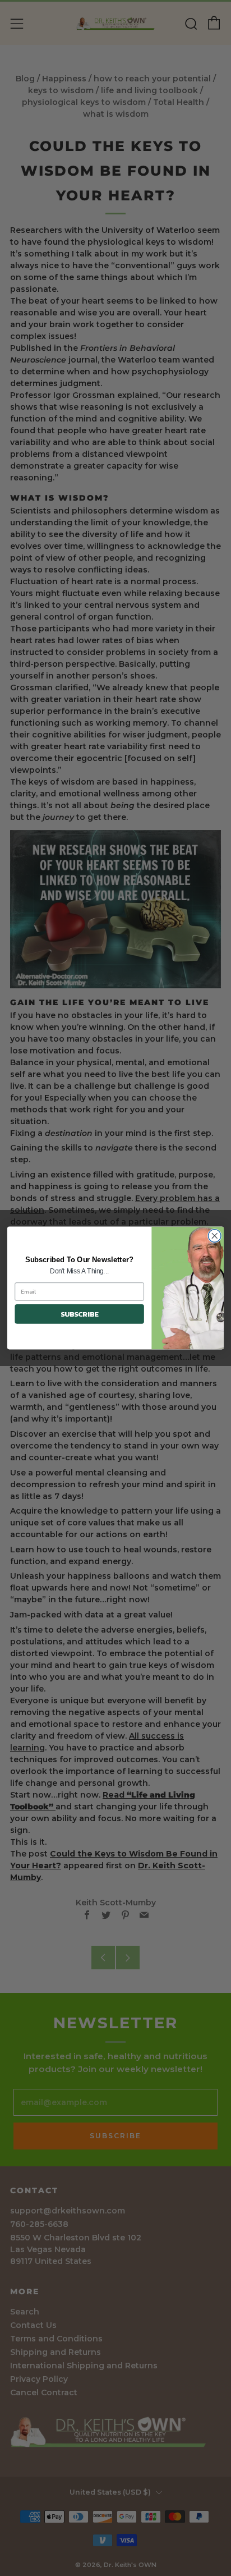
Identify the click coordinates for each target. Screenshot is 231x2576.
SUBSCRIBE (80, 1314)
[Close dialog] (214, 1236)
